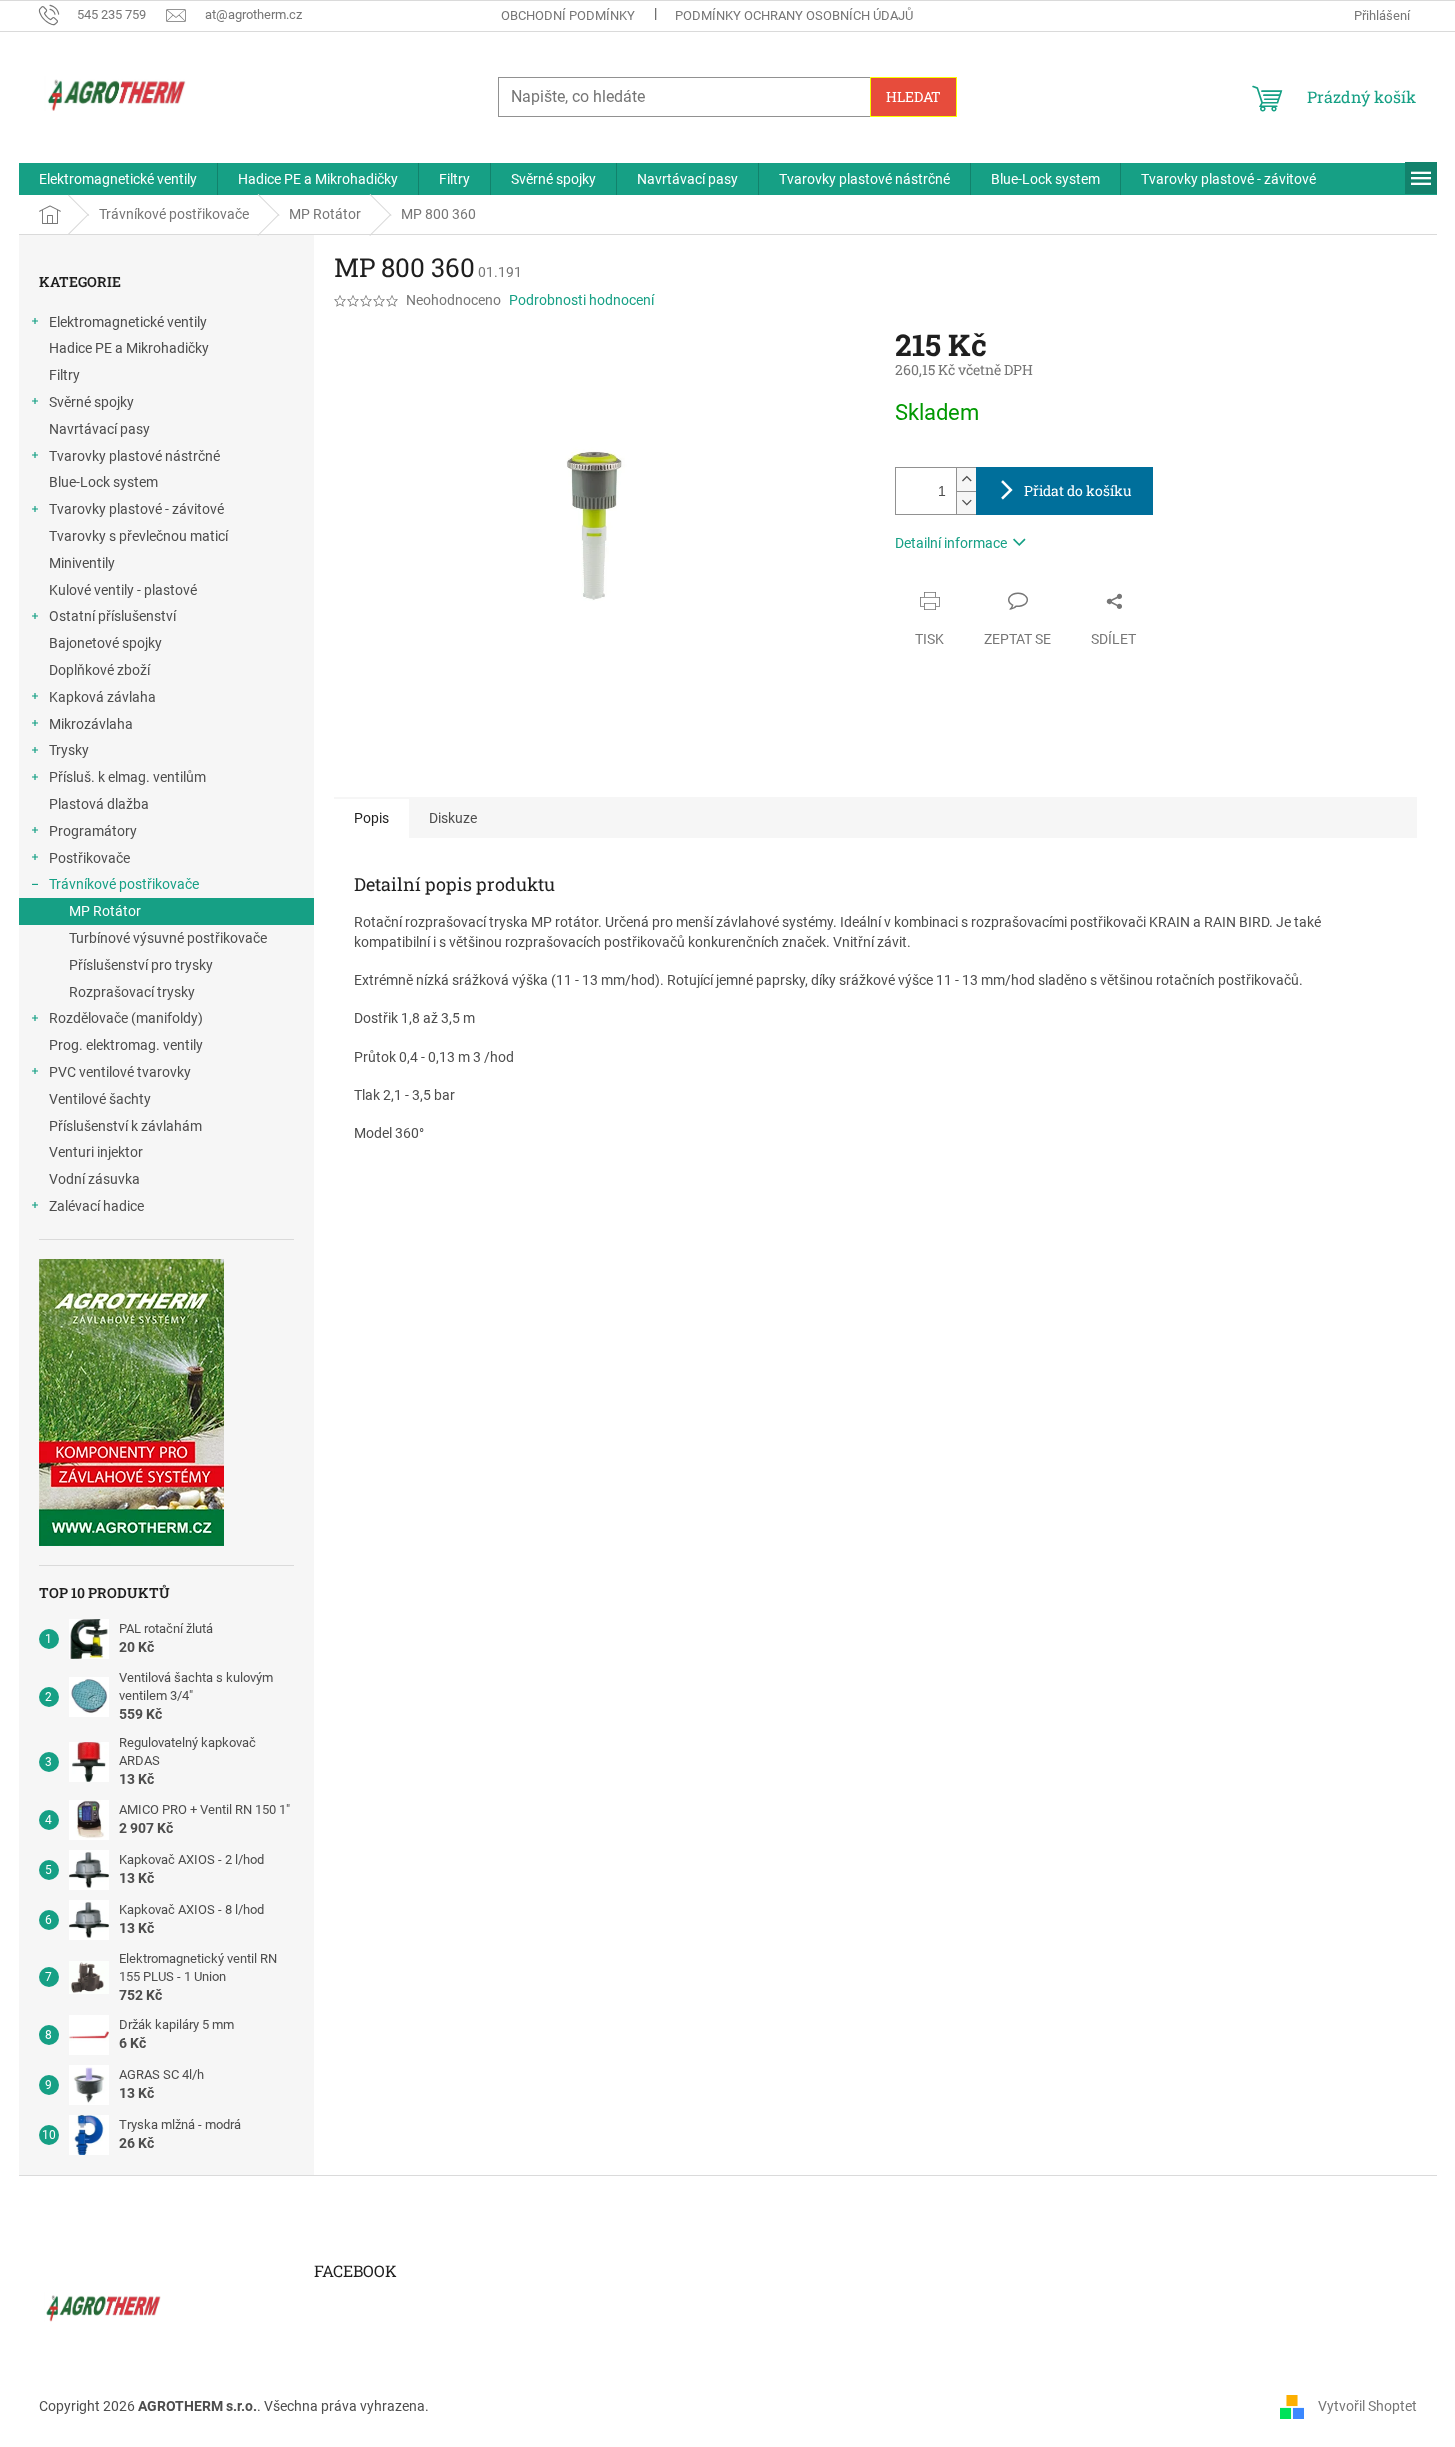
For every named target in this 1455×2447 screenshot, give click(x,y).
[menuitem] (118, 179)
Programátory (93, 831)
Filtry (64, 375)
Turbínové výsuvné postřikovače (168, 938)
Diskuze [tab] (453, 818)
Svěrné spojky (91, 402)
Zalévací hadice (96, 1206)
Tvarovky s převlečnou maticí (138, 536)
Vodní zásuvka (94, 1179)
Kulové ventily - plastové (123, 590)
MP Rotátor (105, 911)
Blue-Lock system (103, 482)
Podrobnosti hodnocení (581, 300)
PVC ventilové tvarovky (120, 1072)
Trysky (69, 750)
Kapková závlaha (102, 697)
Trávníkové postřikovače (124, 884)
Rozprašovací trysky (132, 992)
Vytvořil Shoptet (1367, 2405)
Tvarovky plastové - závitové (136, 509)
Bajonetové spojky (105, 643)
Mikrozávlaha (91, 724)
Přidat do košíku (1078, 490)
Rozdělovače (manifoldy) (126, 1018)
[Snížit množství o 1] (966, 502)
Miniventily (82, 563)
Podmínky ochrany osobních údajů (794, 15)
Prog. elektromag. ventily (126, 1045)
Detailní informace (951, 543)
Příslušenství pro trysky (141, 965)
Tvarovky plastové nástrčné (134, 456)
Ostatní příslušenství (112, 616)
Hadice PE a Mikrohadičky (129, 348)
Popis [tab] (371, 818)
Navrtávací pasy (99, 429)
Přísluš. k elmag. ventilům (127, 777)
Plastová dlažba (99, 804)
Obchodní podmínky (568, 15)
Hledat (913, 96)
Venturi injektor (96, 1152)
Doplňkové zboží (99, 670)
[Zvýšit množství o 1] (966, 479)
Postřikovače (89, 858)
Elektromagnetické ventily (128, 322)
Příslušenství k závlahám (125, 1126)
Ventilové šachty (100, 1099)
